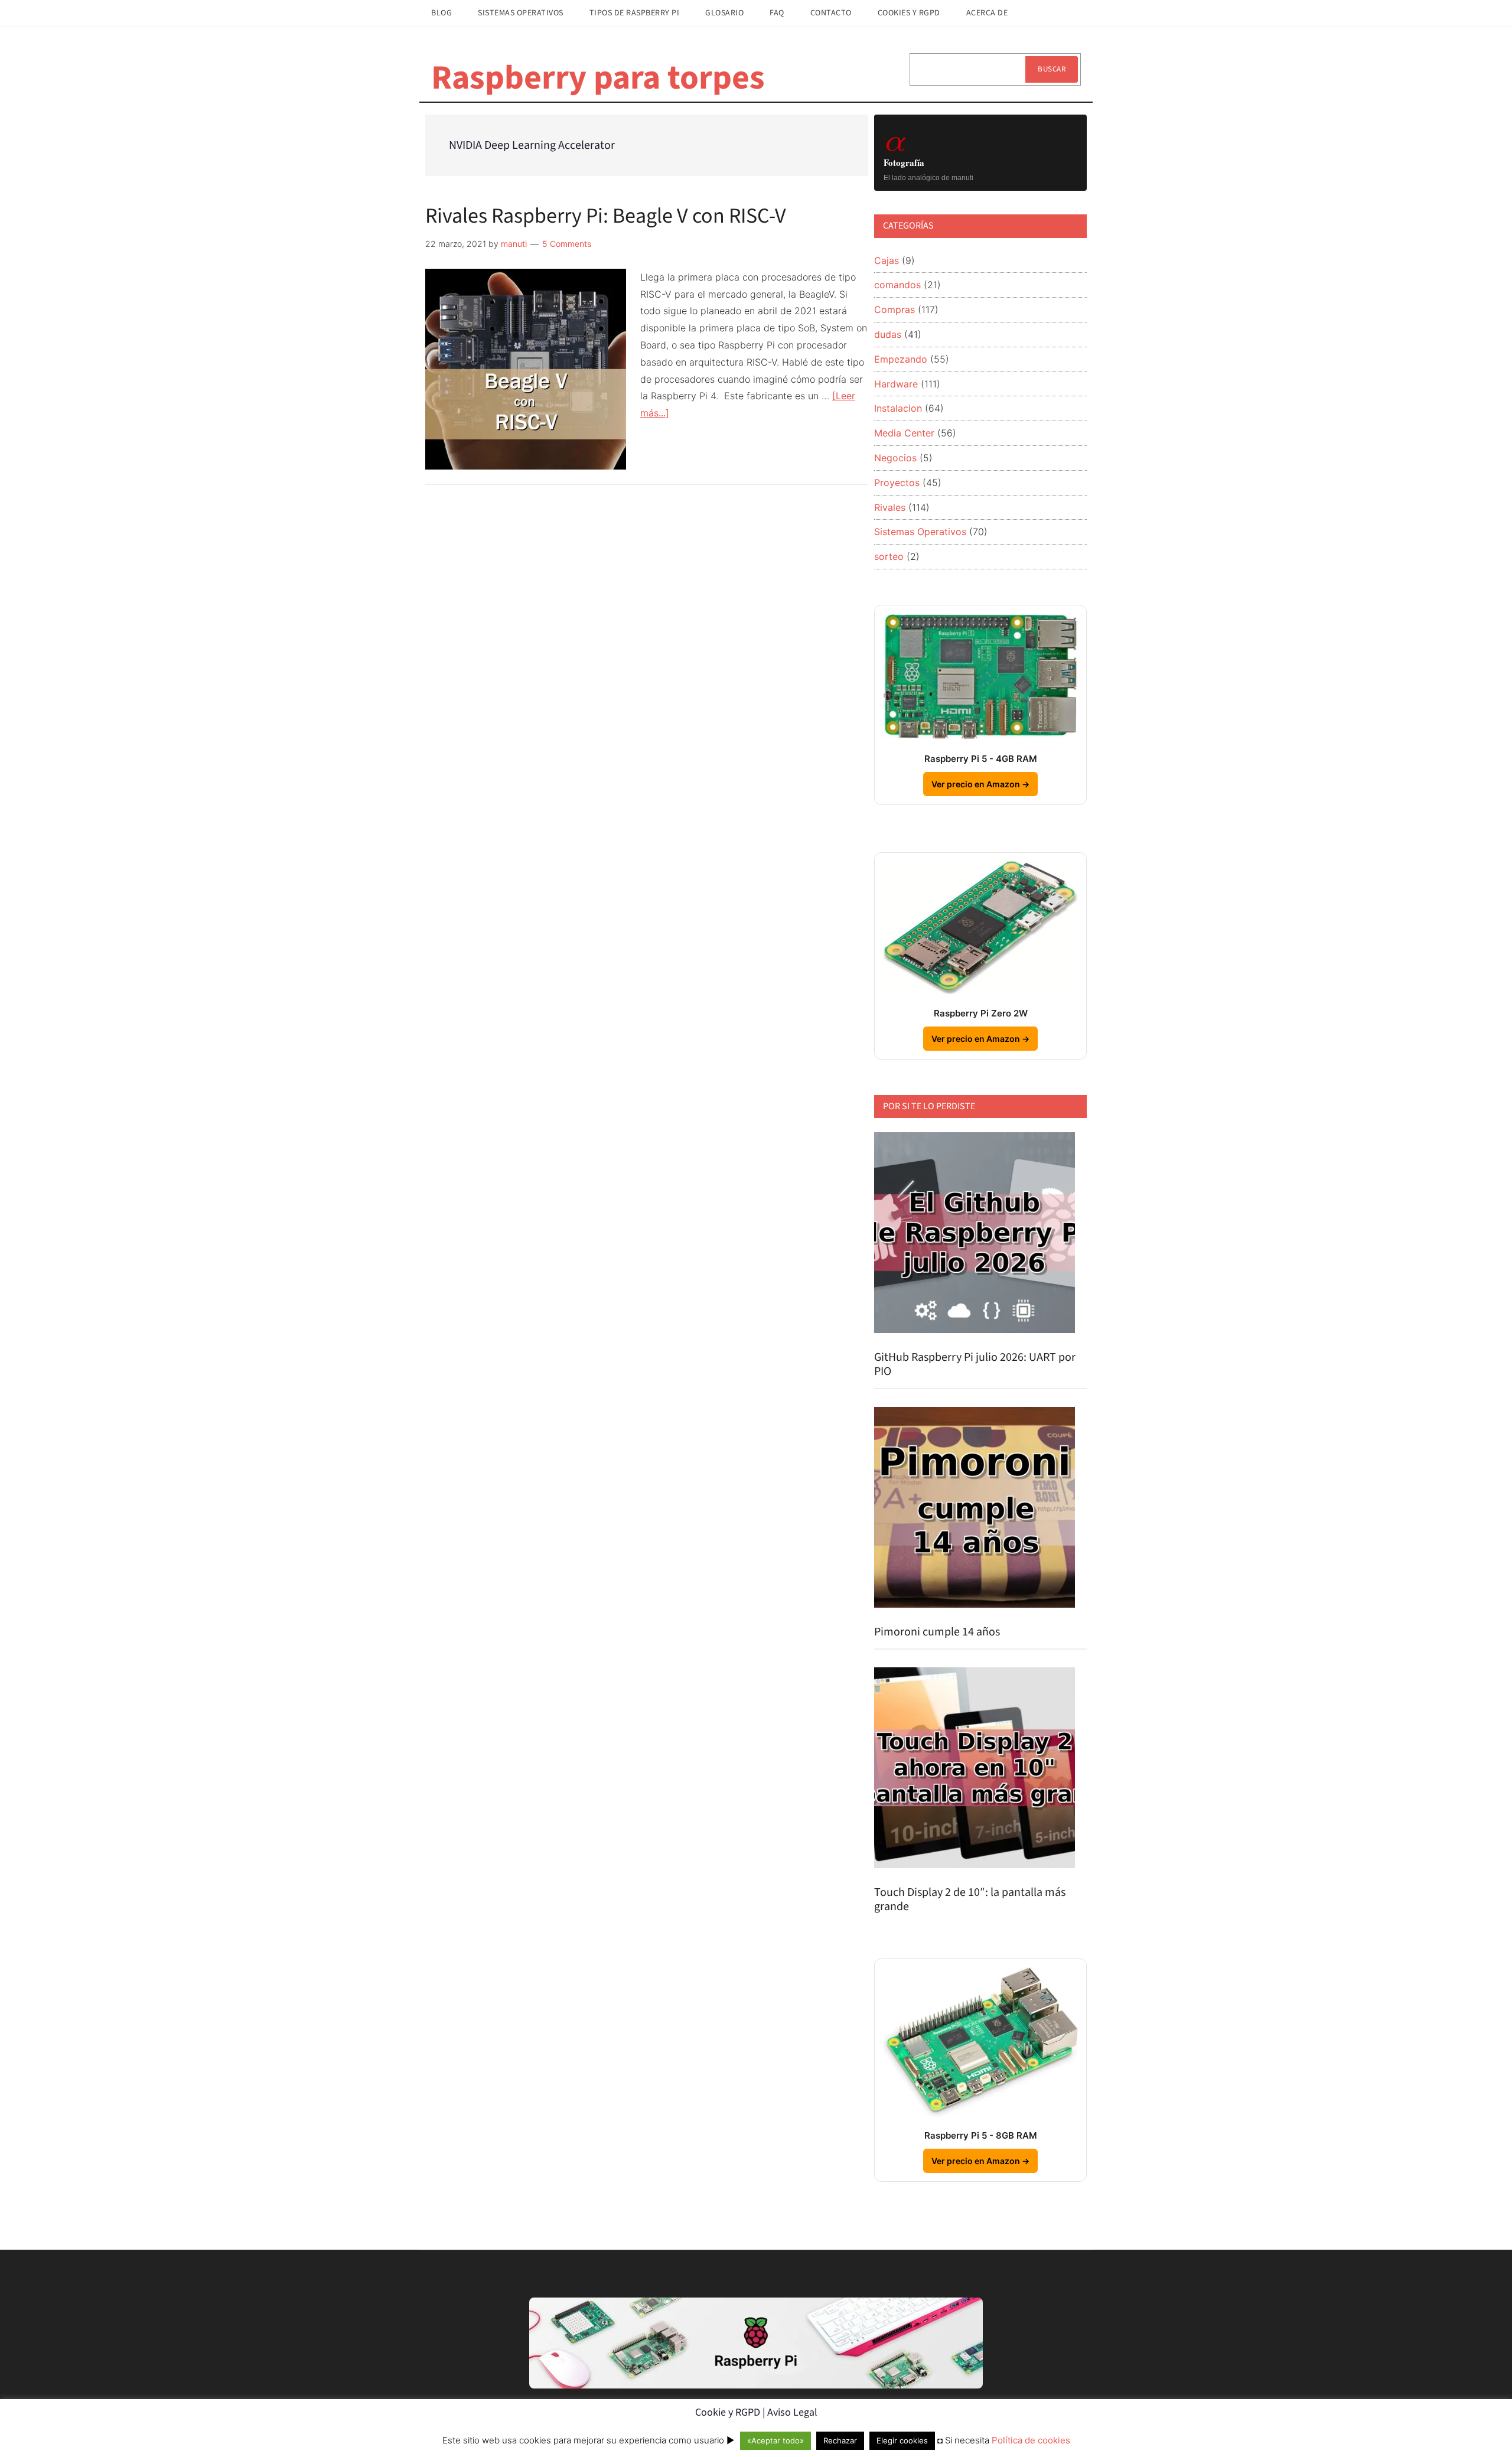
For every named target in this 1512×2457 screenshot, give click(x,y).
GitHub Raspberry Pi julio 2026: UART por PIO (975, 1364)
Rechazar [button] (840, 2440)
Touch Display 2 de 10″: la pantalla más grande (970, 1899)
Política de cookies (1031, 2440)
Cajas (887, 260)
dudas (888, 334)
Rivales (890, 507)
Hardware (896, 384)
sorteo (889, 556)
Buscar (1052, 69)
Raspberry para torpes (598, 78)
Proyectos (897, 483)
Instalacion (898, 408)
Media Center (904, 433)
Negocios (895, 458)
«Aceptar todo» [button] (775, 2440)
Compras (895, 309)
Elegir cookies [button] (902, 2440)
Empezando (901, 359)
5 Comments (567, 244)
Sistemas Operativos (920, 532)
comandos (897, 285)
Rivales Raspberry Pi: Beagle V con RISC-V (606, 216)
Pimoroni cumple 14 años (937, 1632)
